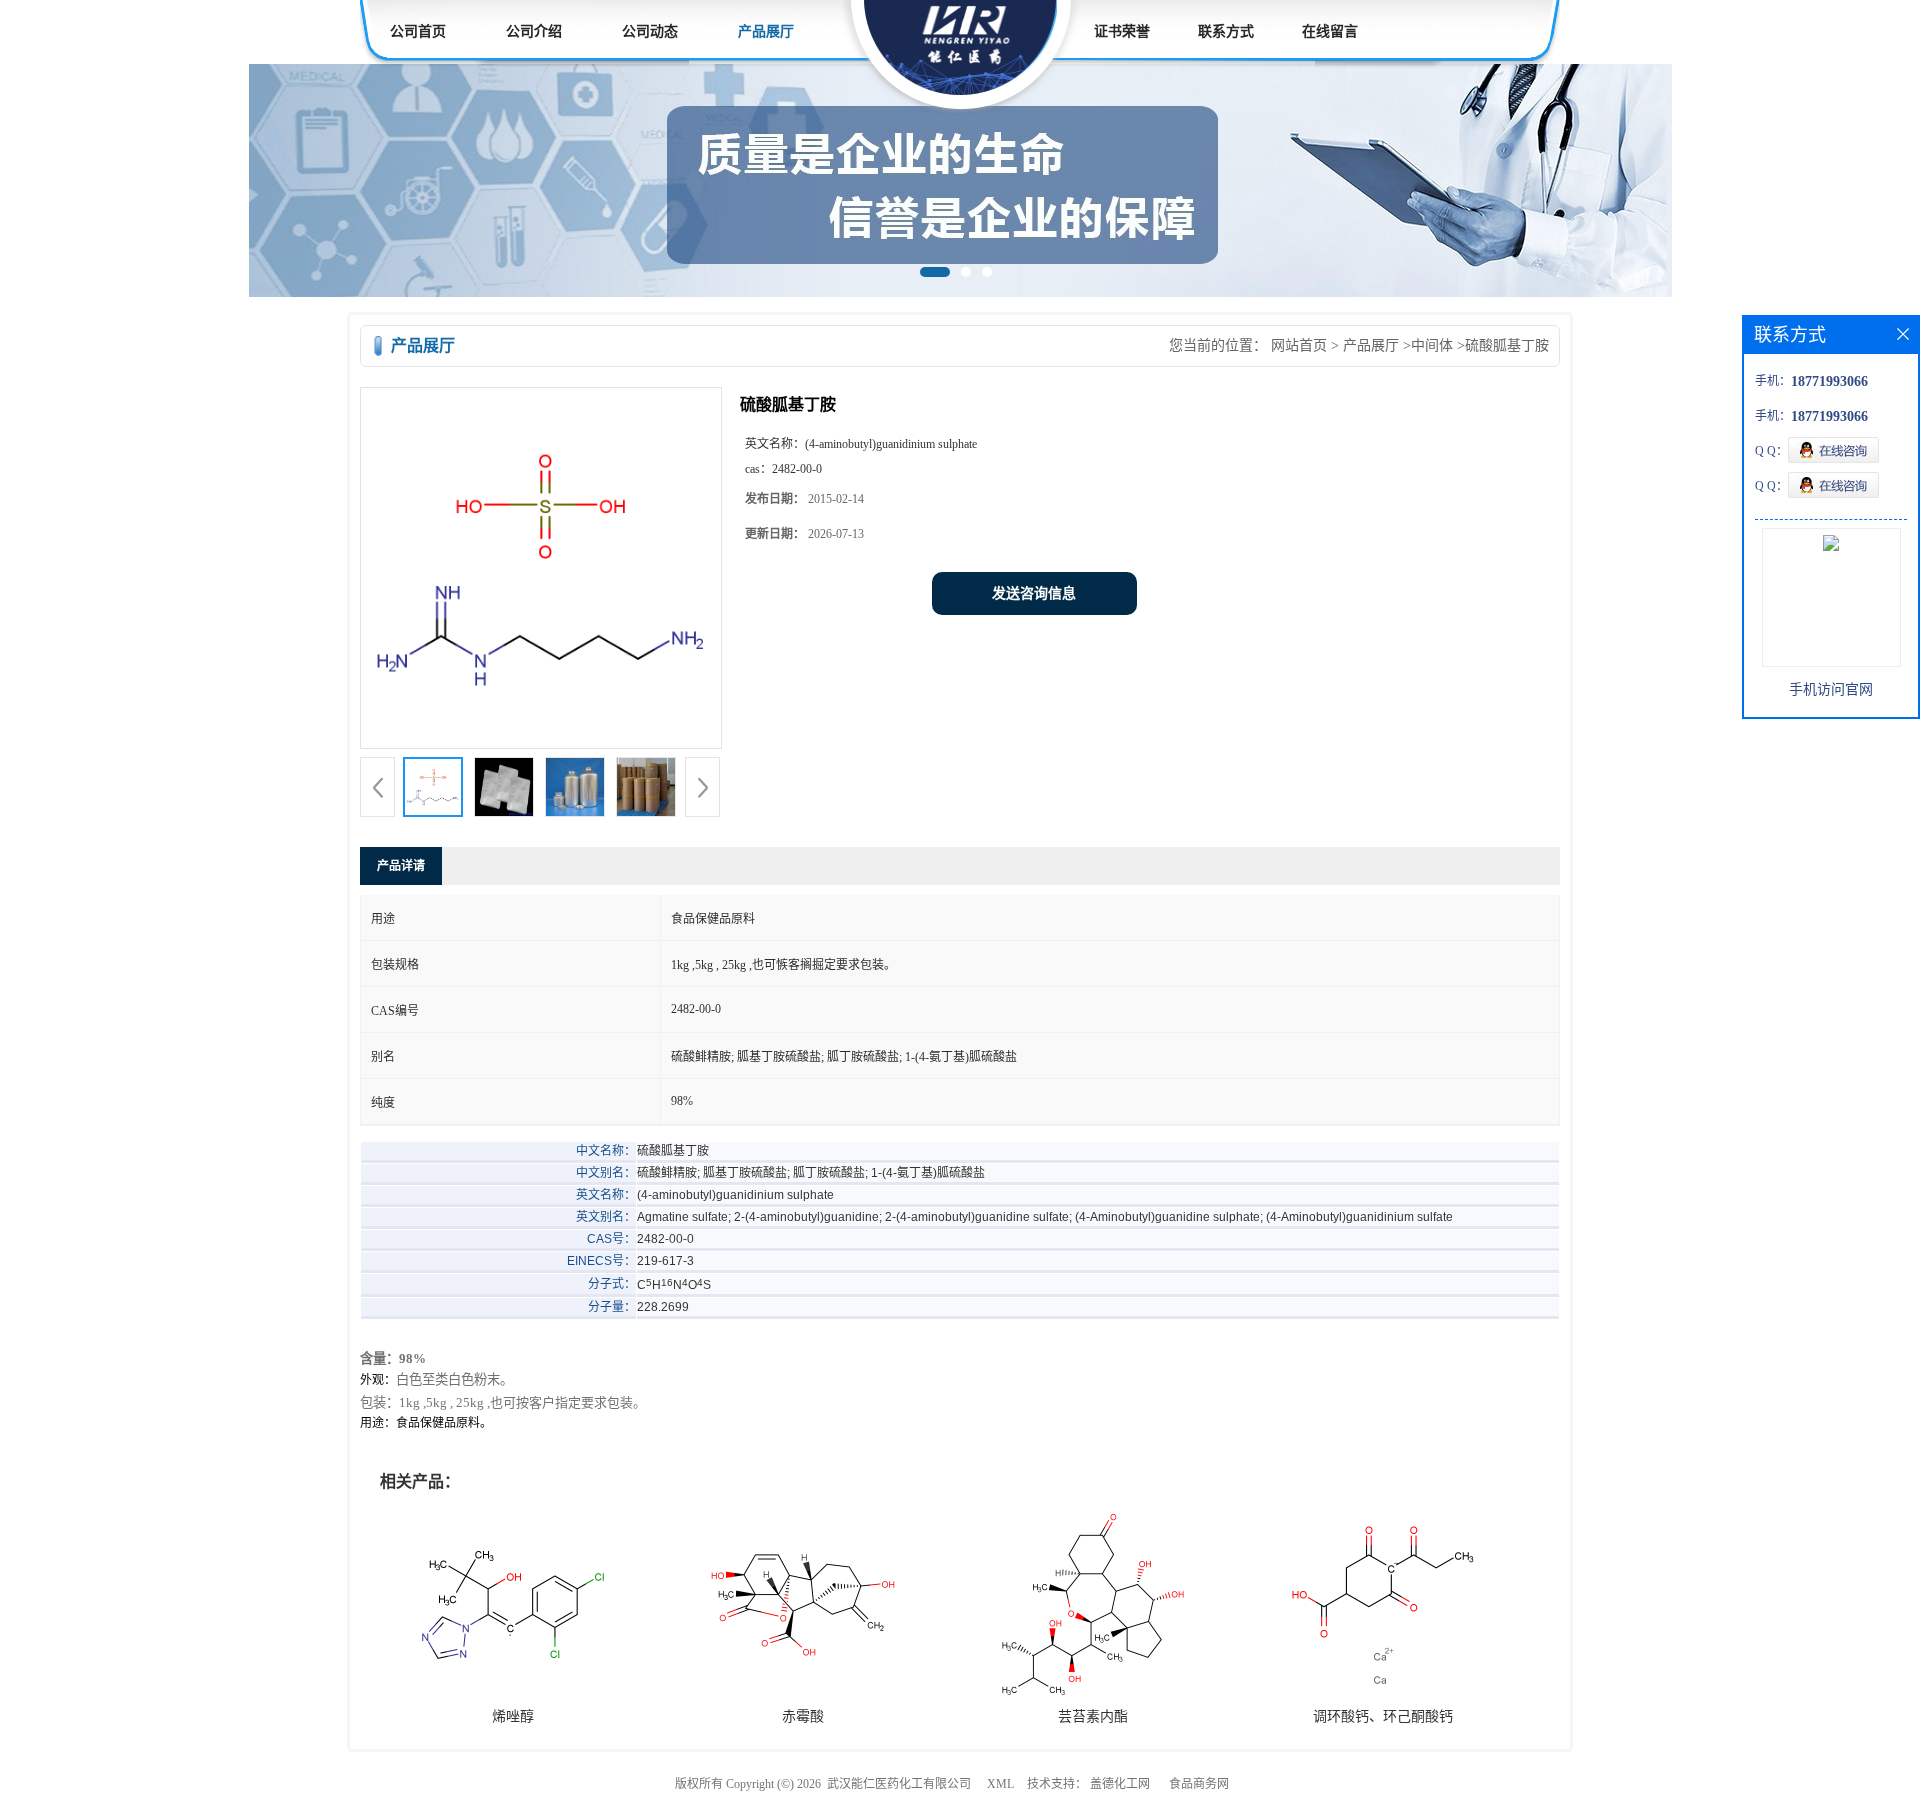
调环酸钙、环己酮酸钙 (1383, 1716)
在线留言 (1330, 31)
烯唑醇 (513, 1716)
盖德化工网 (1120, 1784)
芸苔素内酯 (1093, 1716)
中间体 (1432, 345)
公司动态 (650, 31)
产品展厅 (766, 31)
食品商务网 (1199, 1784)
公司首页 (418, 31)
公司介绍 (534, 31)
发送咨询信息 (1034, 593)
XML (1000, 1784)
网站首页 (1299, 345)
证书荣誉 (1122, 31)
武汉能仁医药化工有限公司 (899, 1784)
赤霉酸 (803, 1716)
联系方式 (1226, 31)
